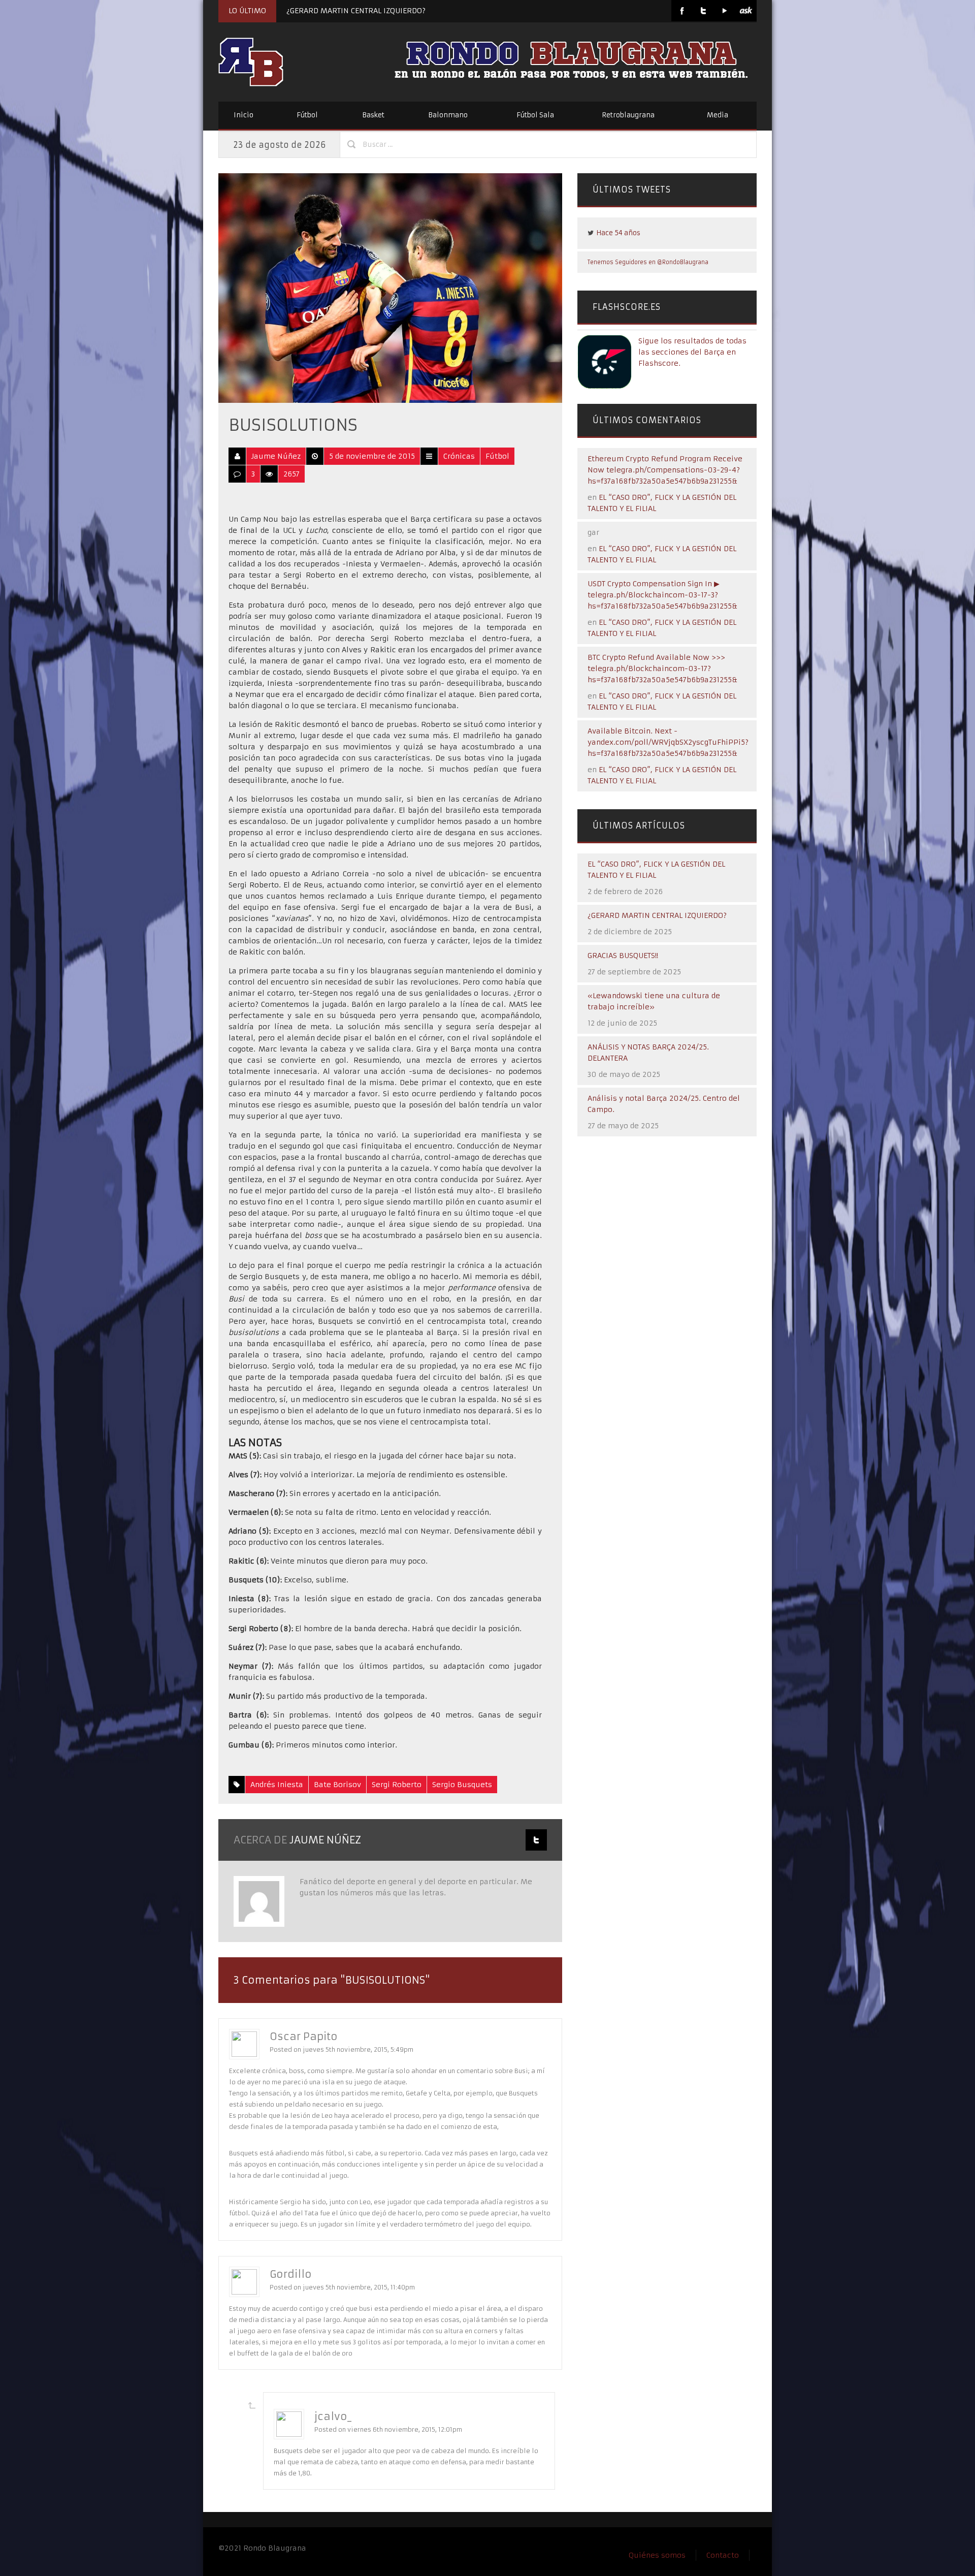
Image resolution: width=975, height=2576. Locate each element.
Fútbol (307, 115)
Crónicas (459, 456)
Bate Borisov (337, 1785)
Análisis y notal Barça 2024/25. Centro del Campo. (664, 1104)
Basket (373, 115)
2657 (291, 474)
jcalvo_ (333, 2416)
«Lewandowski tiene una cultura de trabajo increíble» (654, 1001)
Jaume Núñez (276, 456)
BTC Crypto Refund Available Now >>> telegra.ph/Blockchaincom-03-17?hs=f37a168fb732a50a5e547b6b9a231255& (662, 669)
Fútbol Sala (535, 115)
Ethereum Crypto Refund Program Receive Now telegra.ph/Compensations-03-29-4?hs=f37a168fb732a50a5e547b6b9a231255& (665, 470)
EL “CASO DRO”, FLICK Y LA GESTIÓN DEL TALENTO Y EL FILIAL (656, 870)
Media (718, 115)
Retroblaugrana (628, 115)
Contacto (723, 2555)
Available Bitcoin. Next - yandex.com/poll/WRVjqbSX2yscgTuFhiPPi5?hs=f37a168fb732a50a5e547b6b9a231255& (668, 742)
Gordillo (291, 2274)
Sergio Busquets (462, 1785)
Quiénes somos (657, 2555)
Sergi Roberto (397, 1785)
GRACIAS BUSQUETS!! (623, 956)
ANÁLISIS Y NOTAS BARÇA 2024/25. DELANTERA (648, 1053)
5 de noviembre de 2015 (372, 456)
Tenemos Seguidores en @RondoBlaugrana (648, 262)
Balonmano (448, 115)
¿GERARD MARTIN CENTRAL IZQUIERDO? (356, 11)
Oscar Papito (304, 2036)
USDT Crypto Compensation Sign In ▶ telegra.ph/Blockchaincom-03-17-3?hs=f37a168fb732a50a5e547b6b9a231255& (662, 595)
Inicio (243, 115)
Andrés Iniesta (277, 1785)
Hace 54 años (618, 233)
